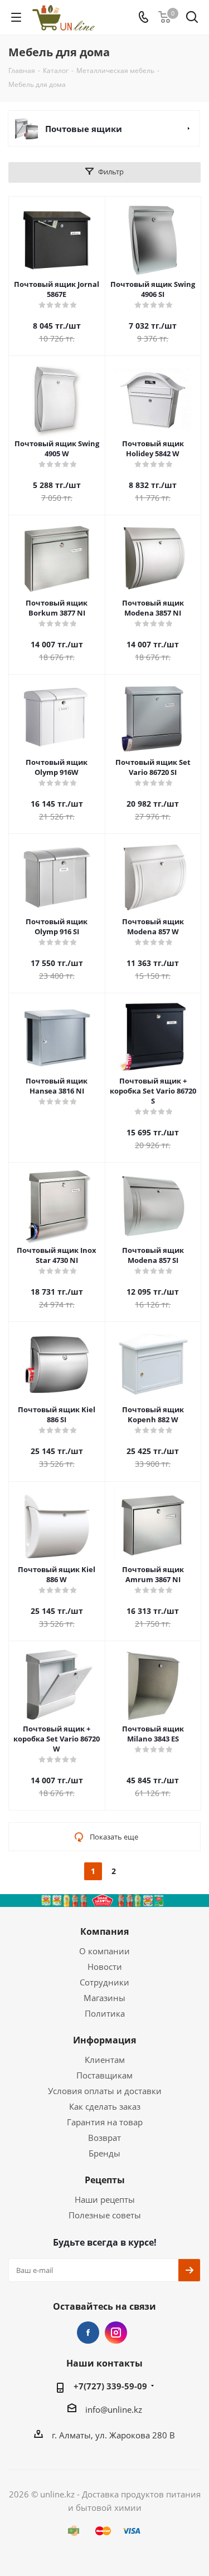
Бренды (104, 2153)
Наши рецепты (105, 2199)
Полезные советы (105, 2215)
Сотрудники (104, 1982)
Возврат (104, 2138)
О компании (104, 1951)
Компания (104, 1931)
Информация (104, 2040)
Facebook (88, 2333)
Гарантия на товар (105, 2122)
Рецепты (105, 2180)
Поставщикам (104, 2075)
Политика (105, 2013)
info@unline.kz (114, 2409)
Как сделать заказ (105, 2106)
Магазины (104, 1998)
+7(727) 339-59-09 (110, 2386)
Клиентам (105, 2060)
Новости (105, 1967)
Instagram (116, 2333)
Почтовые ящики (84, 129)
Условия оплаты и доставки (105, 2091)
